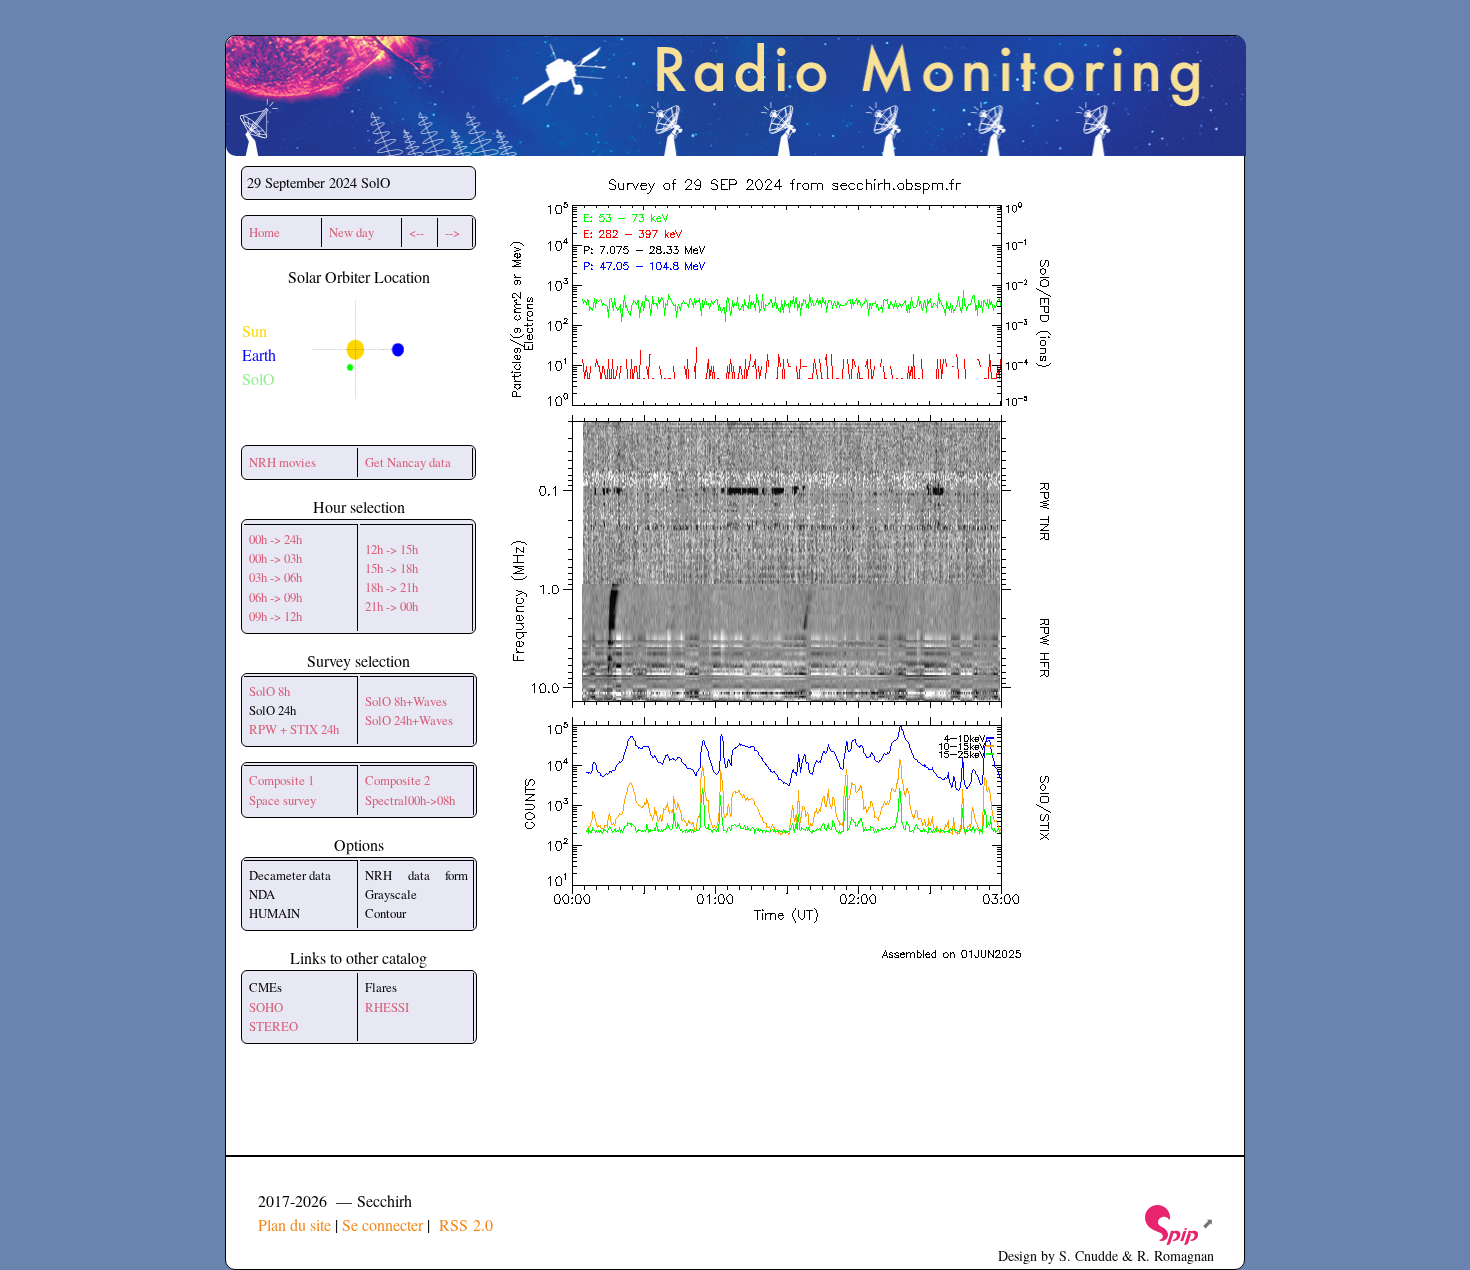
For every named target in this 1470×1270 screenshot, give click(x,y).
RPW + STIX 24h (294, 729)
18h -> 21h (391, 587)
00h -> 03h (275, 558)
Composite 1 (281, 780)
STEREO (273, 1026)
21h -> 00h (391, 606)
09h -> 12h (275, 616)
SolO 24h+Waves (409, 720)
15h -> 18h (391, 568)
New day (351, 232)
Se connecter (382, 1224)
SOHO (266, 1007)
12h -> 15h (391, 549)
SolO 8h (269, 691)
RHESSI (387, 1007)
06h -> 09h (275, 597)
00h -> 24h (275, 539)
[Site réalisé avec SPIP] (1178, 1222)
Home (264, 232)
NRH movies (282, 462)
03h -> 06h (275, 577)
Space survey (282, 800)
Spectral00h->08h (410, 800)
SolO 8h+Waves (406, 701)
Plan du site (294, 1224)
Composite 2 (397, 780)
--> (452, 232)
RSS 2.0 (463, 1224)
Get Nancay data (408, 462)
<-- (416, 232)
